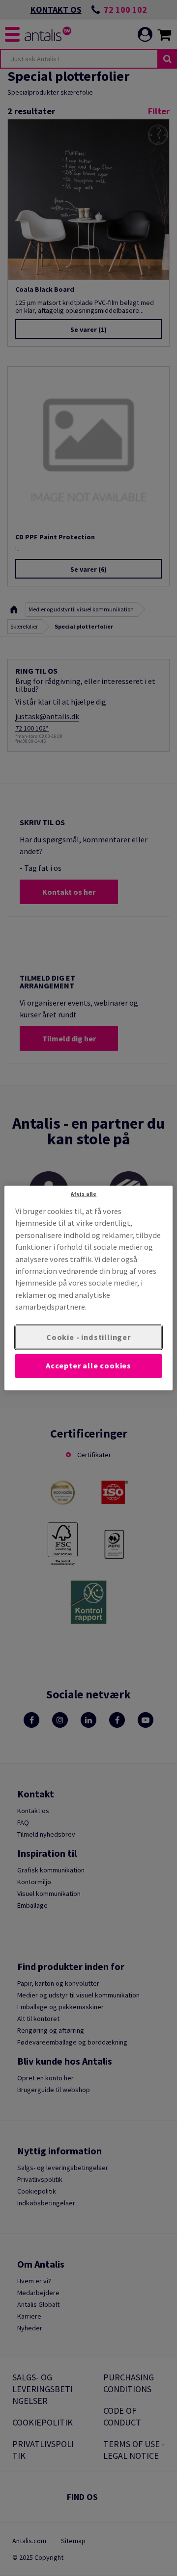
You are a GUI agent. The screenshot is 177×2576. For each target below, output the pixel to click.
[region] (88, 1288)
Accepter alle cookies (88, 1366)
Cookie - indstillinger (88, 1337)
